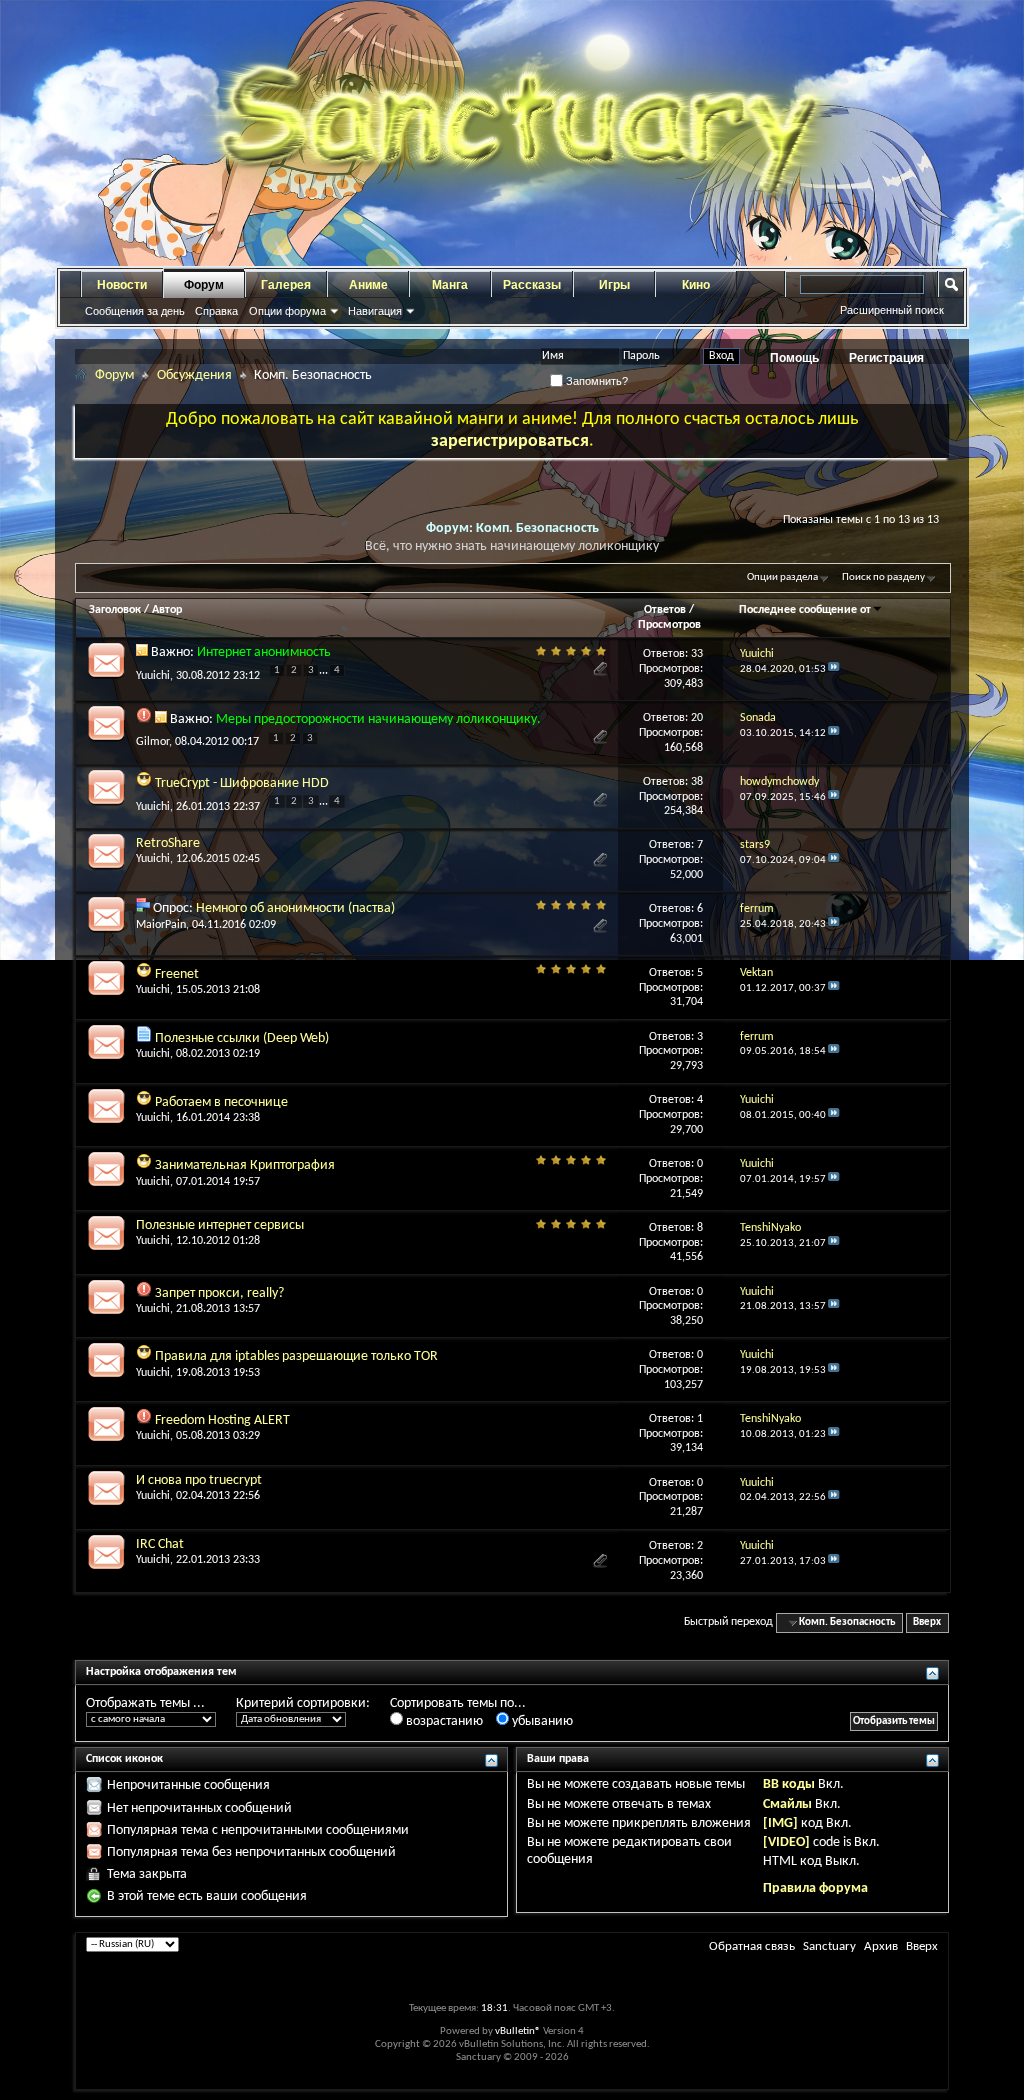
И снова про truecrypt (199, 1480)
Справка (216, 311)
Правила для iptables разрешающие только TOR (296, 1356)
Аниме (368, 285)
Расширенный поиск (892, 310)
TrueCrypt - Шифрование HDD (242, 783)
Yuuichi (153, 676)
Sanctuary (829, 1946)
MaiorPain (161, 925)
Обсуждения (194, 375)
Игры (614, 285)
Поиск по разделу (883, 577)
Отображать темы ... (145, 1703)
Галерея (286, 285)
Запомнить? (595, 381)
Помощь (794, 358)
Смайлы (787, 1804)
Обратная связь (752, 1946)
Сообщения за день (135, 311)
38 (697, 782)
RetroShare (168, 843)
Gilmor (152, 742)
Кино (696, 285)
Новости (122, 285)
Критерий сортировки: (303, 1703)
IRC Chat (160, 1544)
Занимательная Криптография (245, 1165)
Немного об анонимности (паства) (295, 908)
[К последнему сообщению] (834, 669)
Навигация (375, 311)
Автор (167, 610)
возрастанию (443, 1721)
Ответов (665, 610)
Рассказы (532, 285)
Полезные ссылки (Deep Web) (242, 1038)
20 (697, 718)
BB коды (789, 1784)
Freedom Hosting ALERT (222, 1420)
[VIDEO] (786, 1842)
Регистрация (886, 358)
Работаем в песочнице (221, 1102)
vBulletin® (518, 2031)
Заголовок (115, 610)
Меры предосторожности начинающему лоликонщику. (378, 719)
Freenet (177, 974)
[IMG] (780, 1823)
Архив (881, 1946)
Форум (204, 285)
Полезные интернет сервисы (220, 1225)
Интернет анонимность (264, 652)
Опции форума (287, 311)
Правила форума (815, 1888)
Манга (450, 285)
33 (697, 654)
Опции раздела (782, 577)
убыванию (541, 1721)
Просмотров (669, 625)
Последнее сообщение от (805, 610)
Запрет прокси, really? (219, 1293)
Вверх (927, 1622)
